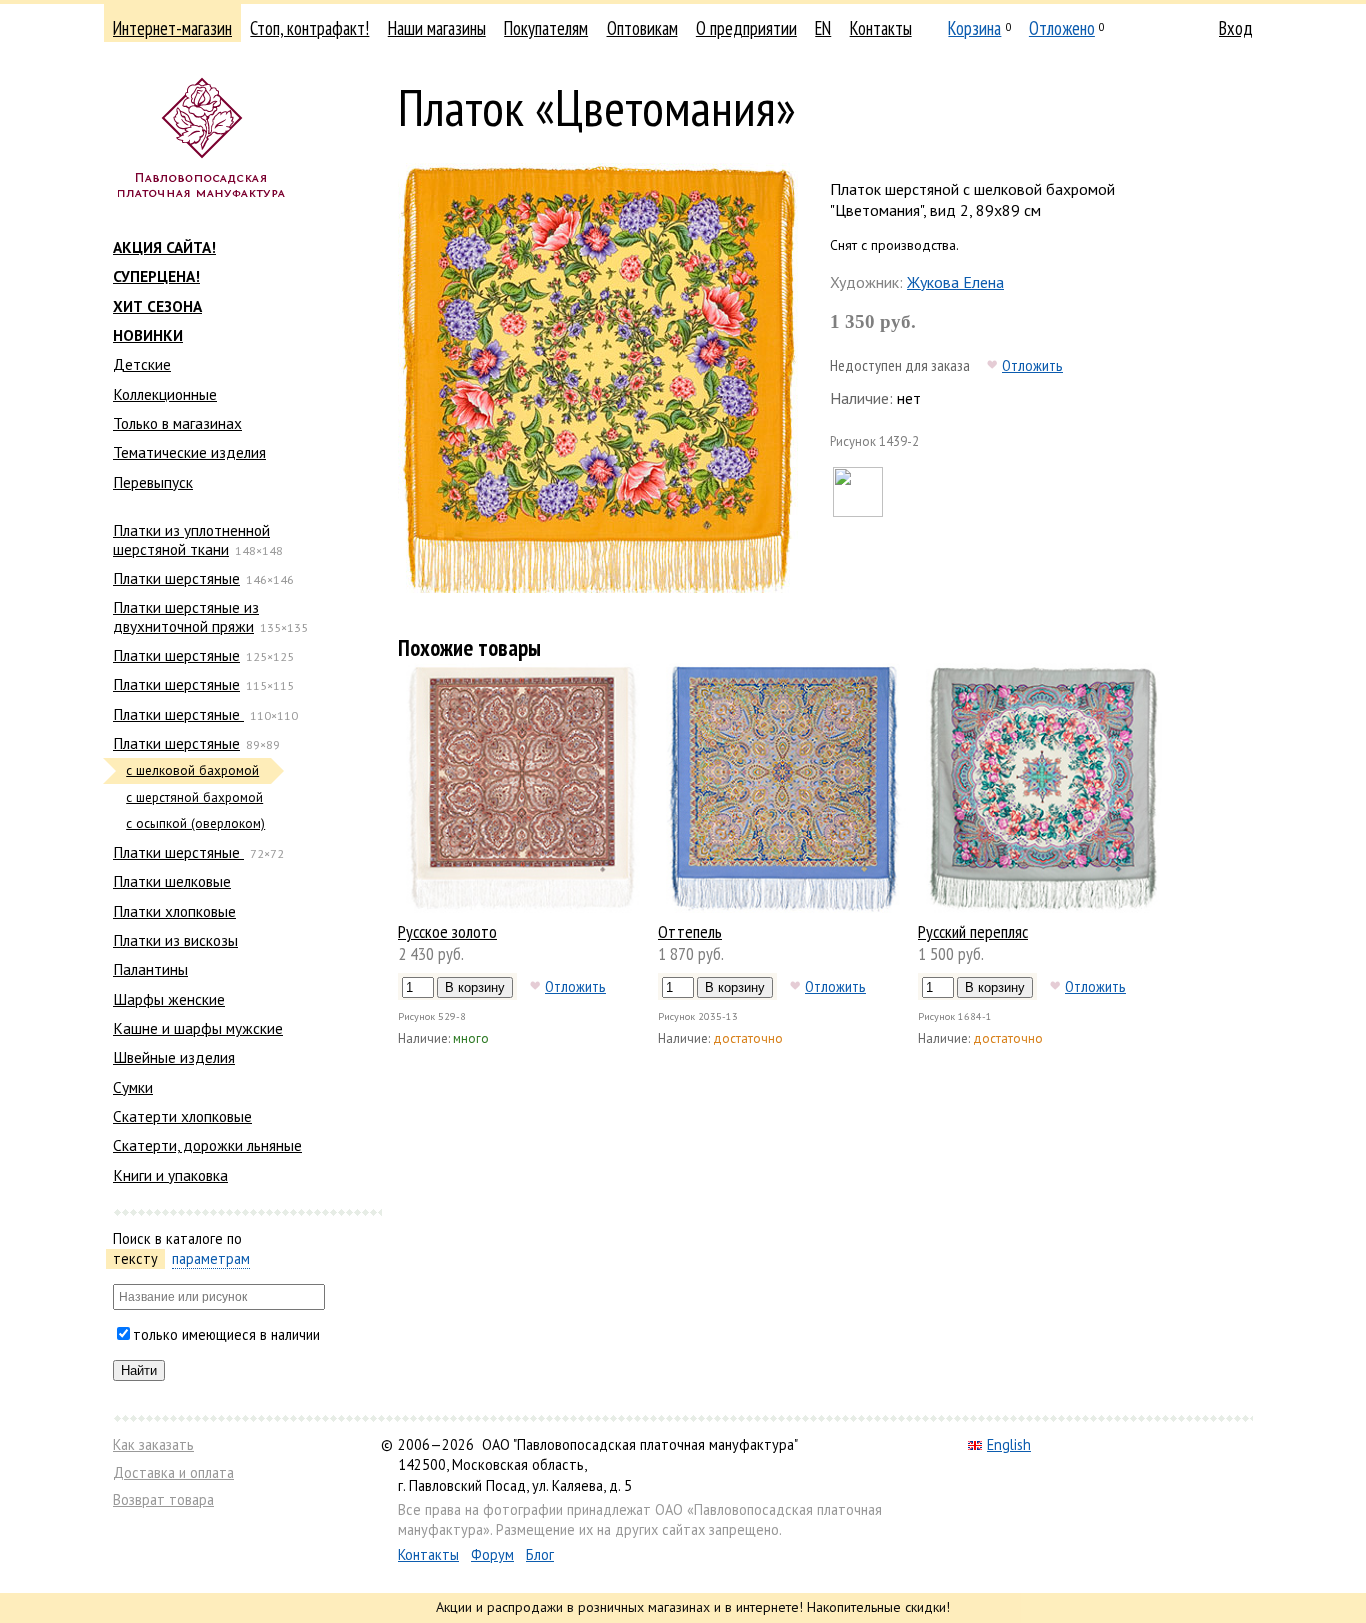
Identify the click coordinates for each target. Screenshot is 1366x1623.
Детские (142, 364)
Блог (540, 1554)
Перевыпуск (153, 482)
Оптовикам (642, 28)
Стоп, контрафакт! (309, 28)
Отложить (1032, 365)
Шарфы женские (169, 999)
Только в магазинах (177, 423)
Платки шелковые (172, 881)
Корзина (974, 28)
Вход (1236, 28)
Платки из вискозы (175, 940)
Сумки (133, 1087)
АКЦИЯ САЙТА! (164, 247)
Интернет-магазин (172, 28)
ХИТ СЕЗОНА (157, 306)
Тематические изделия (189, 452)
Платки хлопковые (174, 911)
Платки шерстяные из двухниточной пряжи (186, 616)
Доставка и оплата (173, 1472)
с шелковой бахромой (192, 770)
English (1009, 1444)
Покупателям (546, 28)
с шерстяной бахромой (194, 797)
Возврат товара (163, 1499)
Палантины (150, 969)
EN (823, 28)
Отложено (1062, 28)
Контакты (881, 28)
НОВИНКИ (148, 335)
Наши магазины (437, 28)
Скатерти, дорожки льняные (207, 1145)
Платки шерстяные (176, 578)
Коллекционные (165, 394)
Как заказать (153, 1444)
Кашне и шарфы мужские (198, 1028)
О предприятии (746, 28)
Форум (492, 1554)
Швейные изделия (174, 1057)
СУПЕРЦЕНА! (156, 276)
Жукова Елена (955, 282)
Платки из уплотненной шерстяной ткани (191, 539)
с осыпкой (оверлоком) (195, 823)
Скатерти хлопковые (182, 1116)
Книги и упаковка (170, 1175)
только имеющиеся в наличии (226, 1334)
